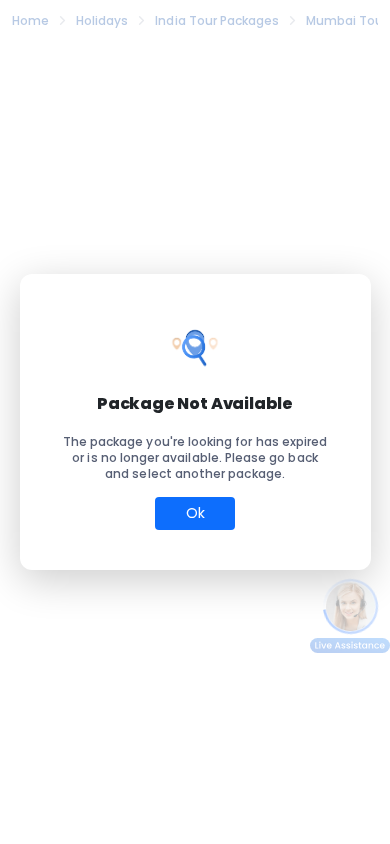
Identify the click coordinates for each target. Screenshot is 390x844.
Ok (195, 513)
